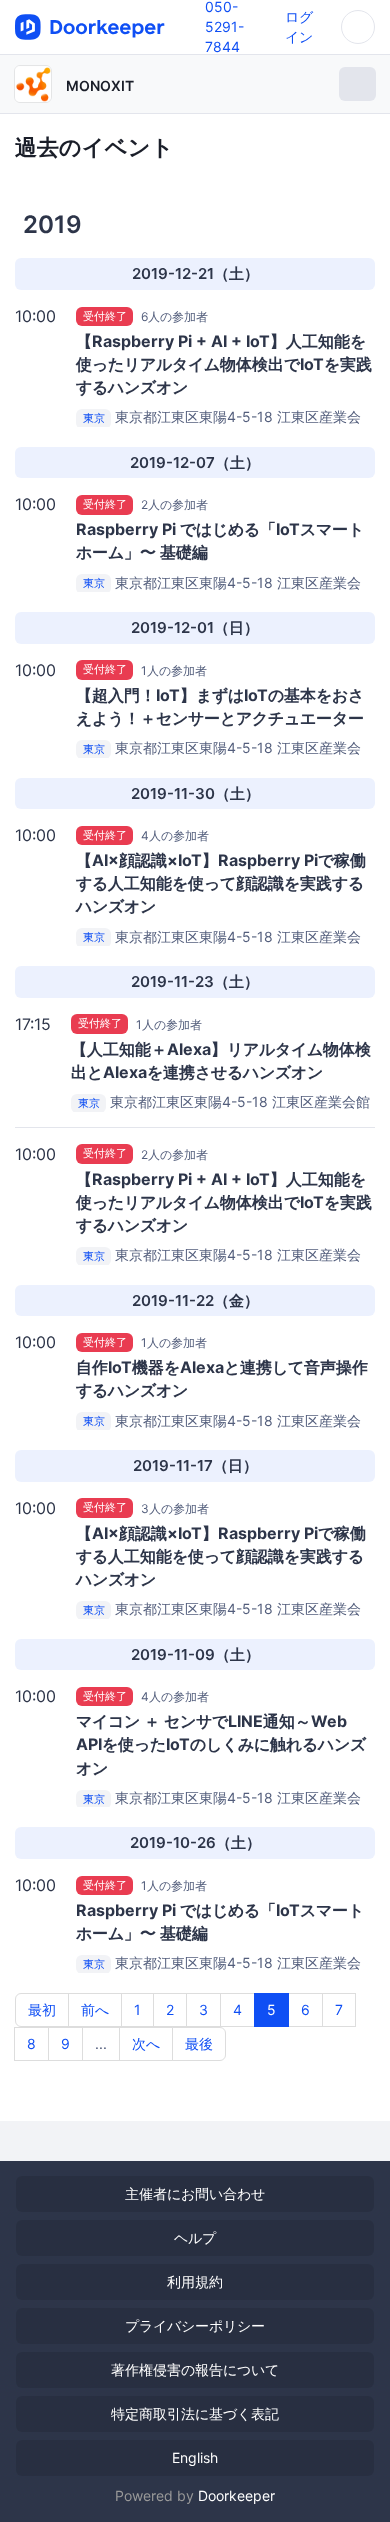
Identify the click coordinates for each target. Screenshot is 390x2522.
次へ (146, 2043)
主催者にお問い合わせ (195, 2193)
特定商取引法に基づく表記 (195, 2413)
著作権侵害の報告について (195, 2369)
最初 (42, 2009)
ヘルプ (195, 2237)
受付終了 (105, 316)
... (101, 2043)
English (195, 2457)
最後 (199, 2043)
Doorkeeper (236, 2495)
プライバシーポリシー (195, 2325)
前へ (95, 2009)
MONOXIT (100, 85)
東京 (94, 418)
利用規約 (195, 2281)
